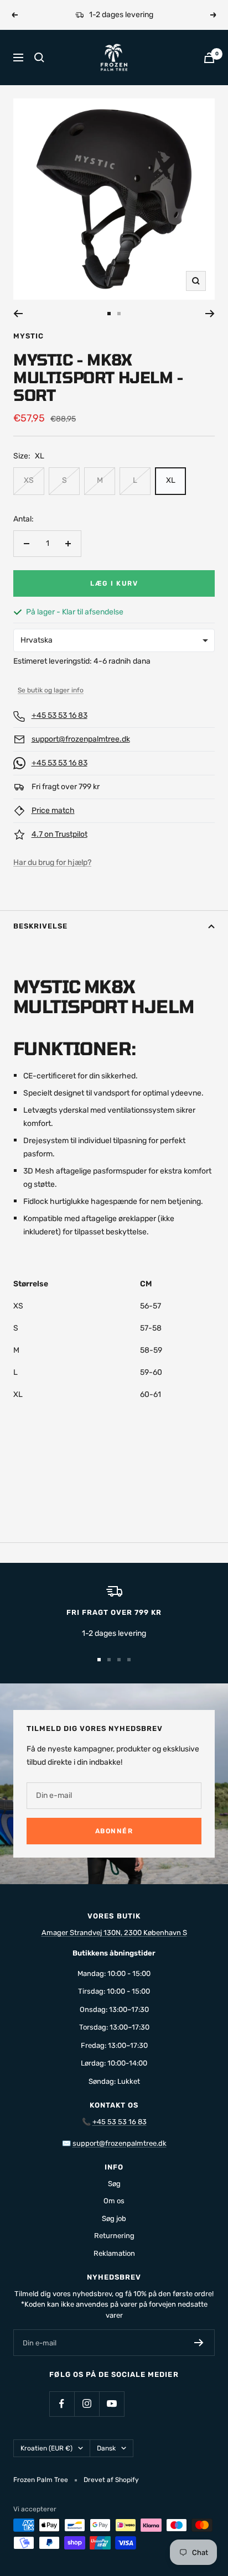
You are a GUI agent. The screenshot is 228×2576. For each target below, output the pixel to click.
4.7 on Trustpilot (59, 834)
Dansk (106, 2448)
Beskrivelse (40, 926)
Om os (114, 2201)
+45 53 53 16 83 (59, 715)
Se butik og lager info (51, 690)
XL (171, 480)
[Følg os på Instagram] (87, 2404)
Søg (114, 2184)
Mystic (28, 336)
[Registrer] (199, 2343)
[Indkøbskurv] (209, 58)
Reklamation (114, 2253)
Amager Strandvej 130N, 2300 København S (114, 1933)
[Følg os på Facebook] (62, 2404)
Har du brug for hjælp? (52, 862)
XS (29, 480)
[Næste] (210, 314)
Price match (53, 810)
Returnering (114, 2236)
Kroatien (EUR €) (46, 2448)
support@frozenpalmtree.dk (81, 739)
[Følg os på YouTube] (112, 2404)
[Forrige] (18, 314)
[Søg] (39, 58)
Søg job (114, 2218)
